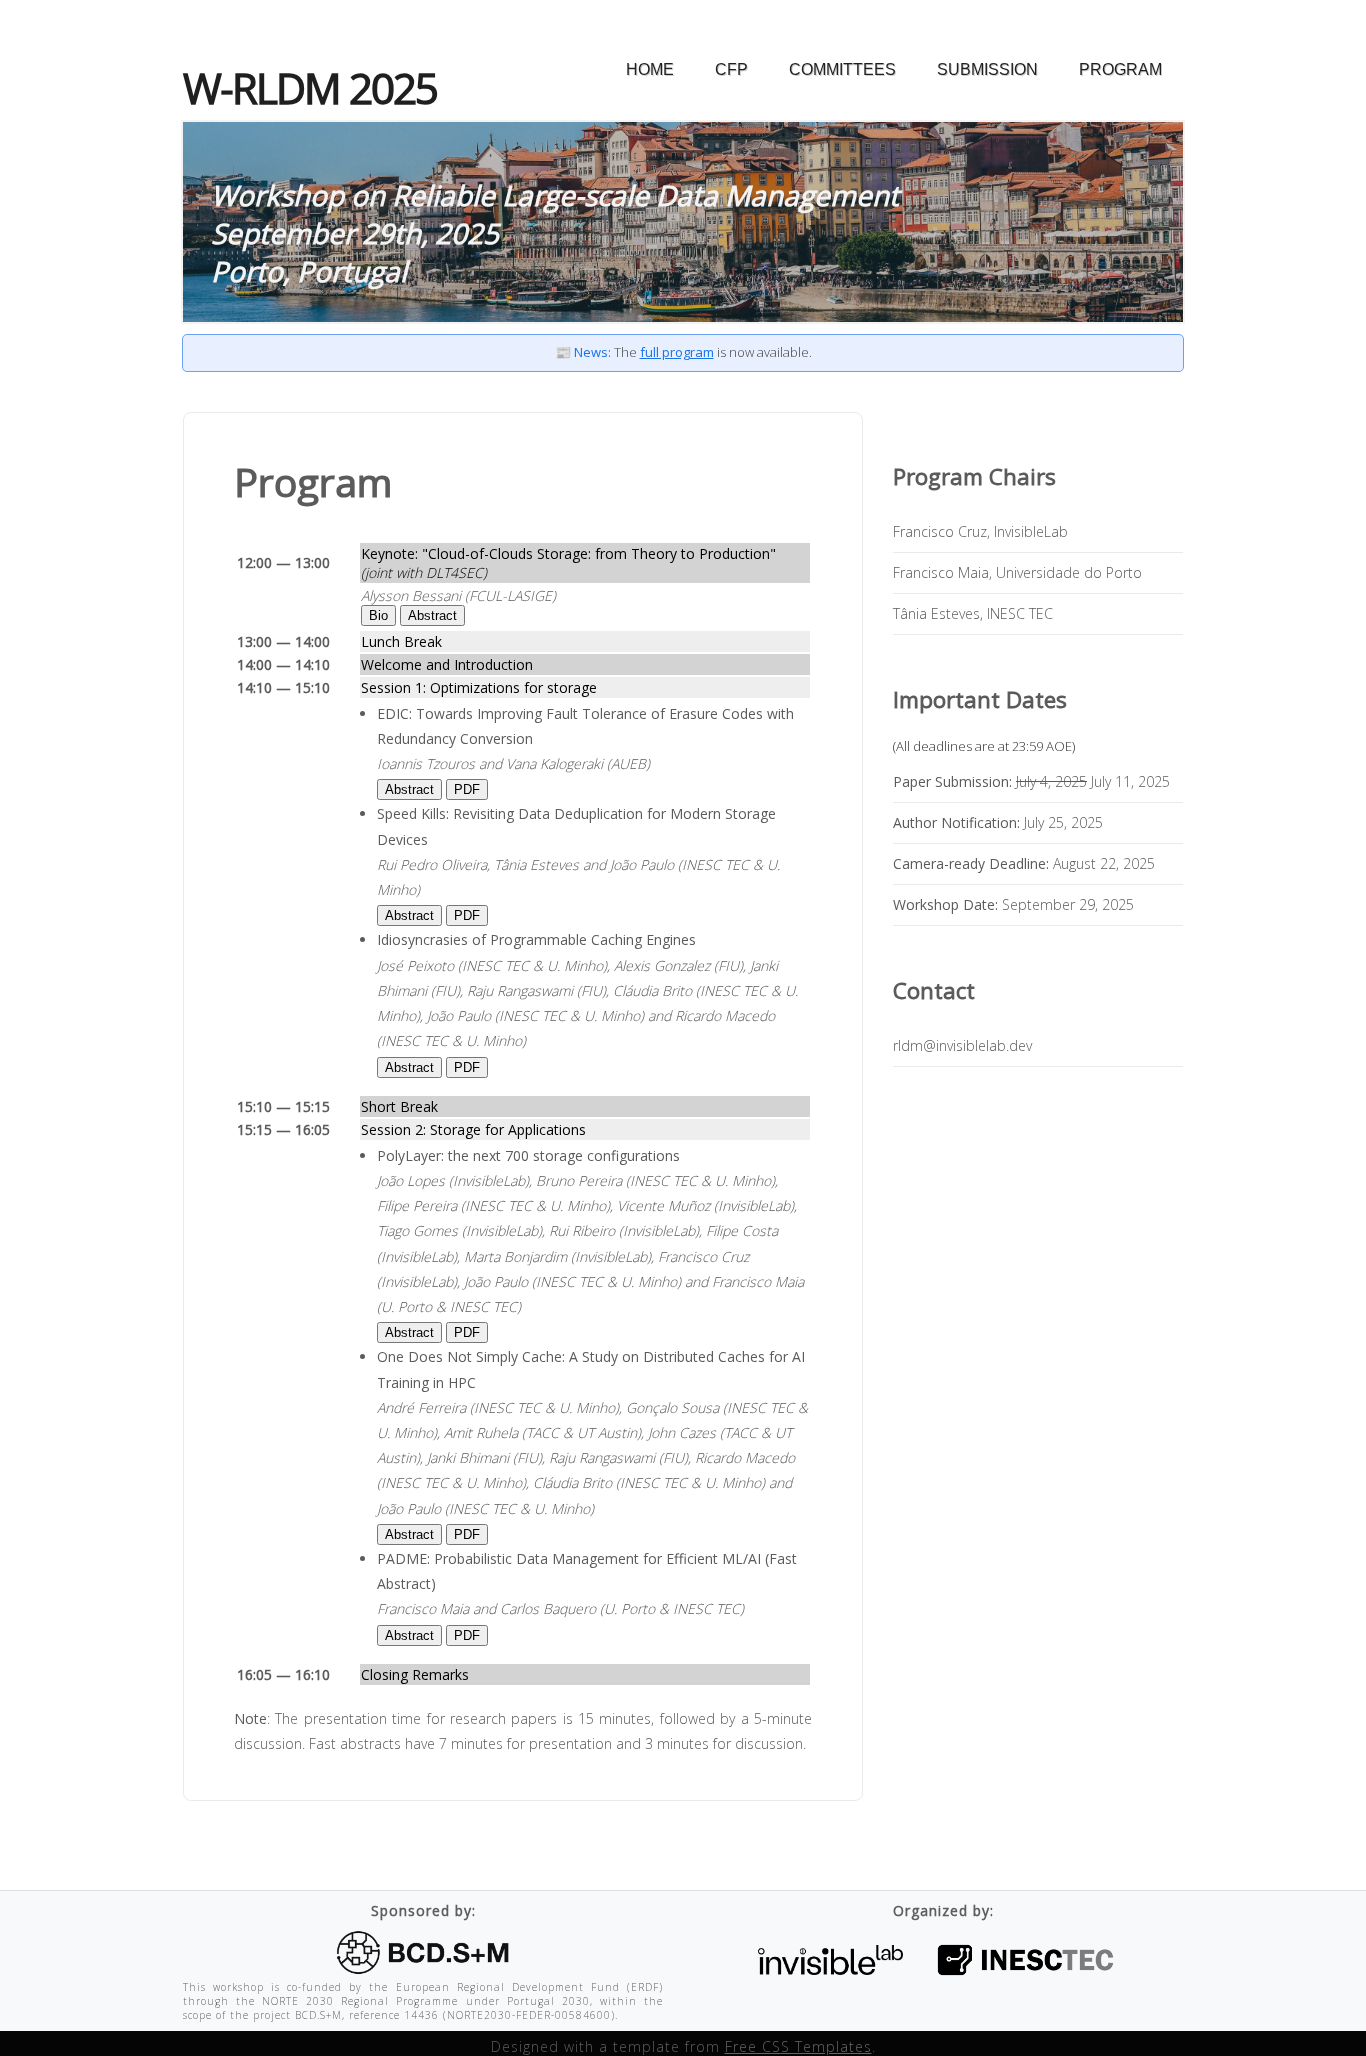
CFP (731, 69)
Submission (987, 69)
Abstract (432, 615)
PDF (467, 789)
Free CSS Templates (798, 2046)
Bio (378, 615)
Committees (842, 69)
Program (1120, 69)
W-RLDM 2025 (310, 87)
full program (677, 352)
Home (650, 69)
